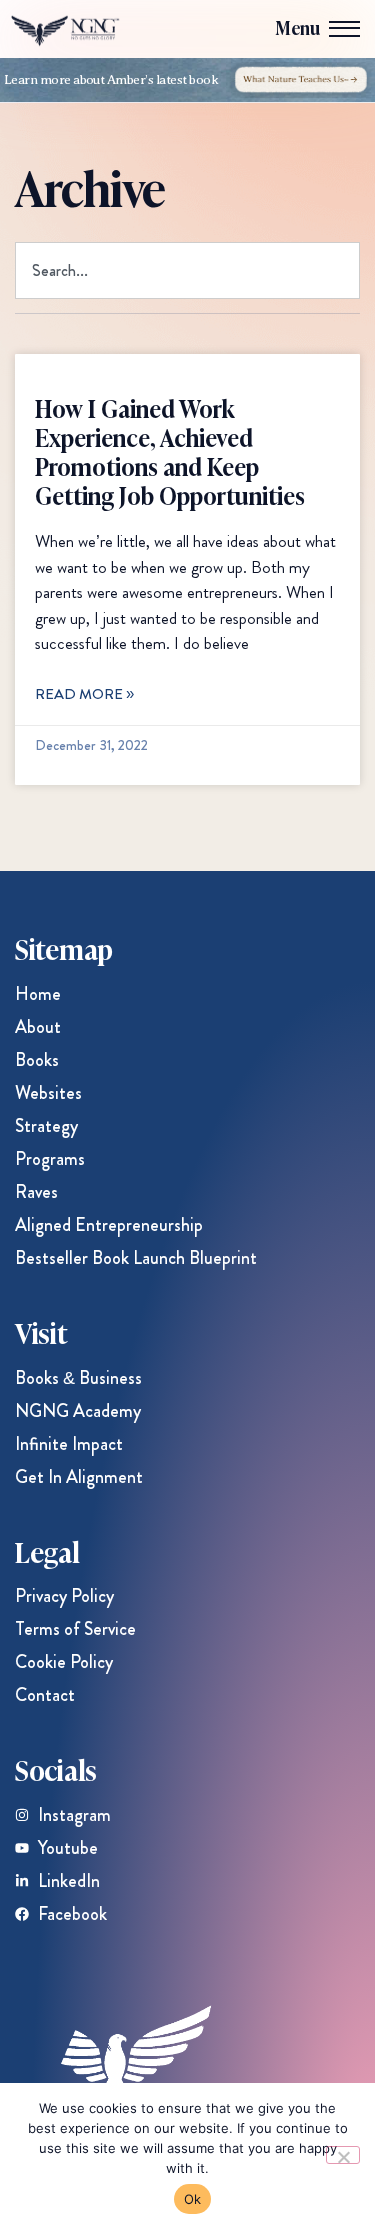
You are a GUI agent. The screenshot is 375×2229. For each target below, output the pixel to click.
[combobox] (187, 270)
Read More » (84, 694)
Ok (193, 2199)
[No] (343, 2155)
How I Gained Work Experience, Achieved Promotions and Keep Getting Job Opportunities (170, 450)
